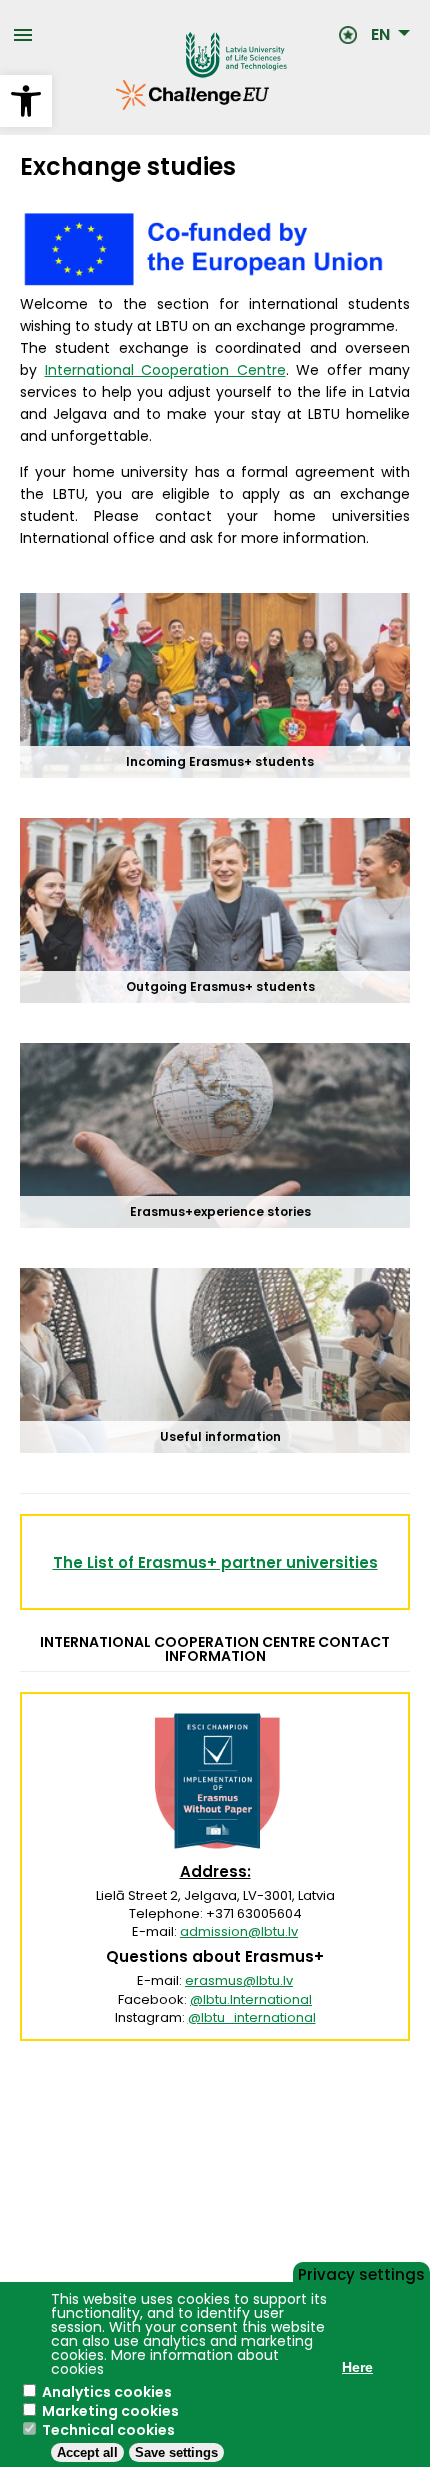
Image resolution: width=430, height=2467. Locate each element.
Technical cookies (108, 2430)
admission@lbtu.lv (239, 1931)
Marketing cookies (110, 2411)
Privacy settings (361, 2273)
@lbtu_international (252, 2017)
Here (357, 2367)
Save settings (176, 2452)
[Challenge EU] (116, 105)
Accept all (87, 2452)
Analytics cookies (107, 2392)
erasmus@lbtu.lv (239, 1980)
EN (380, 35)
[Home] (186, 35)
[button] (26, 101)
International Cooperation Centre (165, 370)
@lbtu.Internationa (249, 1999)
